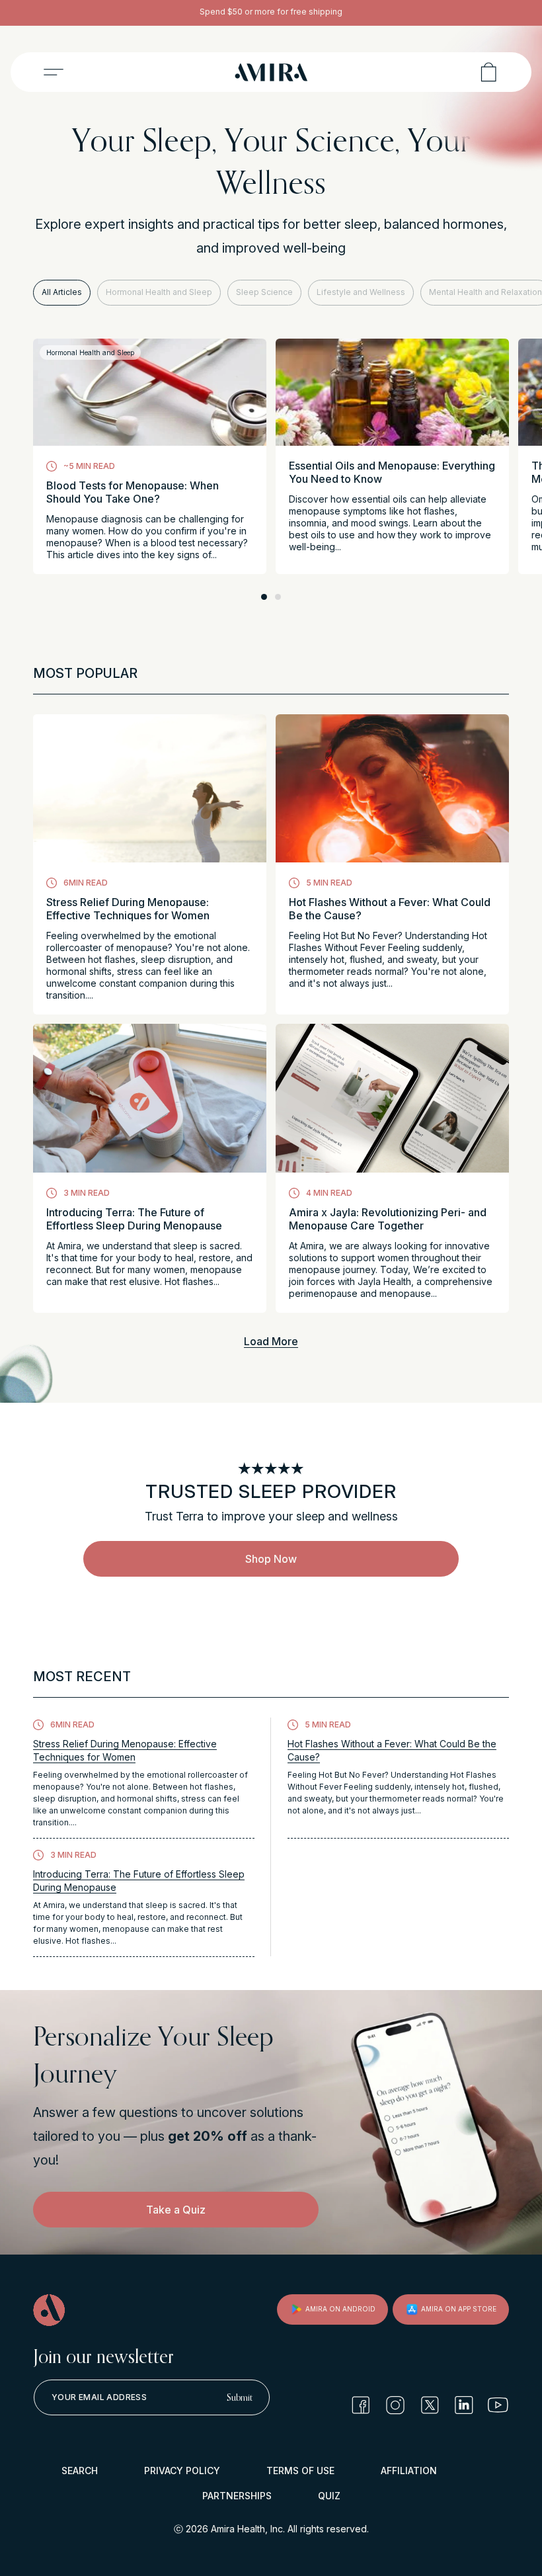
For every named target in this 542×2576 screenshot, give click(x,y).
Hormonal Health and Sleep (159, 292)
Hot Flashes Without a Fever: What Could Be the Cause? (390, 909)
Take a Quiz (176, 2210)
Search (80, 2471)
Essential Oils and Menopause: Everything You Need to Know (392, 472)
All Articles (62, 292)
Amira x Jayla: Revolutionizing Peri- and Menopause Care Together (388, 1219)
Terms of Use (300, 2471)
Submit (240, 2397)
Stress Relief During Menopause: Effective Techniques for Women (128, 909)
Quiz (329, 2496)
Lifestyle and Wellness (361, 292)
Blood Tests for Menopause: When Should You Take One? (133, 492)
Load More (271, 1341)
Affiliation (409, 2471)
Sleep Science (264, 292)
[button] (54, 72)
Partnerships (237, 2496)
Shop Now (271, 1559)
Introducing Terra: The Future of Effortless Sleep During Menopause (134, 1219)
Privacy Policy (182, 2471)
